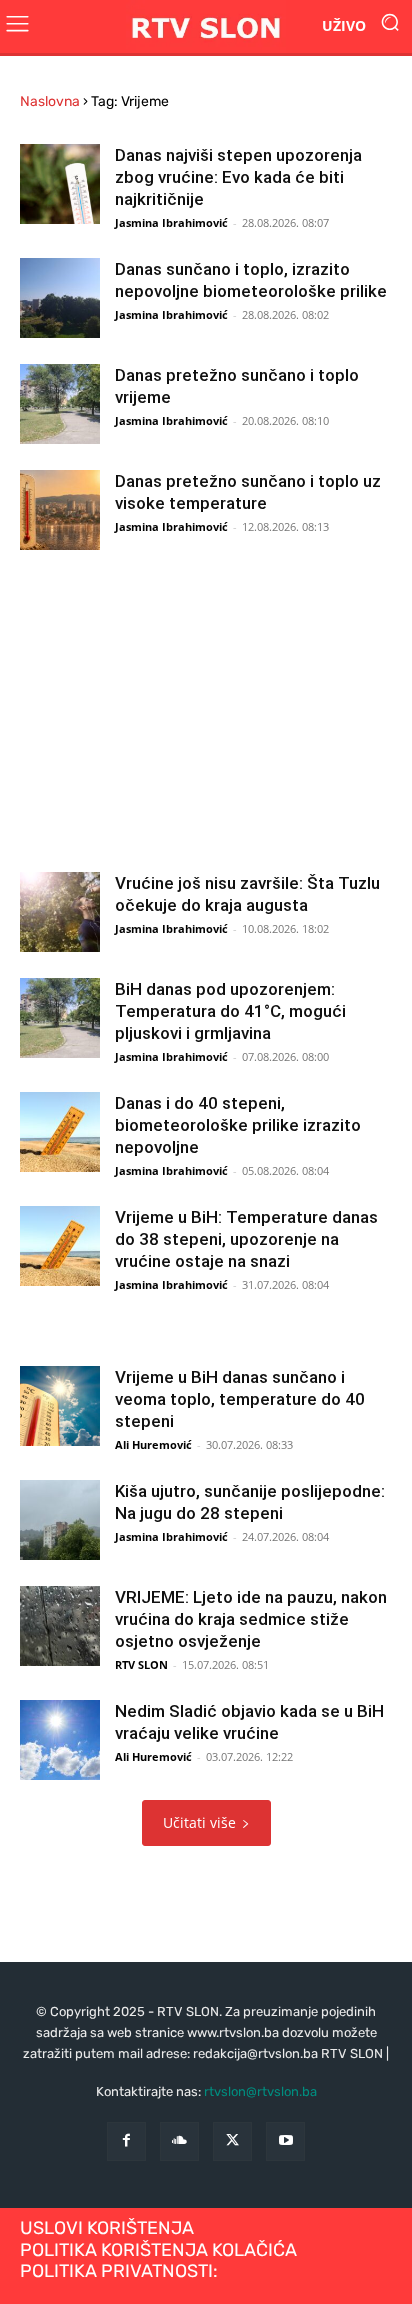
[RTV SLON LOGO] (205, 26)
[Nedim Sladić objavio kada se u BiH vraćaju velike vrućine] (60, 1740)
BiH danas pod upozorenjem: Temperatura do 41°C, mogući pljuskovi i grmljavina (230, 1011)
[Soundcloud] (179, 2141)
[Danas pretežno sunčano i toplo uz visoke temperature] (60, 510)
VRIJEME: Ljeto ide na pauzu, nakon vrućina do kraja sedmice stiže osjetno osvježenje (251, 1619)
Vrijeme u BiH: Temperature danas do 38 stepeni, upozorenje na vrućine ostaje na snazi (246, 1239)
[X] (232, 2141)
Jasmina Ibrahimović (171, 222)
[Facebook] (126, 2141)
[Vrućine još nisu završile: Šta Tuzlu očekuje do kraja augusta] (60, 912)
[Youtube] (285, 2141)
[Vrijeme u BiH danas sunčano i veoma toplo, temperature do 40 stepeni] (60, 1406)
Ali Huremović (153, 1444)
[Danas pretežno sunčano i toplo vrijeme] (60, 404)
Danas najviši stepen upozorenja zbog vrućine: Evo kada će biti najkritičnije (238, 177)
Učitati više (199, 1822)
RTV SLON (141, 1664)
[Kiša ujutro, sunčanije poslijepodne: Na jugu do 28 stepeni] (60, 1520)
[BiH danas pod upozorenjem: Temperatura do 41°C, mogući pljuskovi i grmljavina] (60, 1018)
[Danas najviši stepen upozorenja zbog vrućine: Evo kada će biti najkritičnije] (60, 184)
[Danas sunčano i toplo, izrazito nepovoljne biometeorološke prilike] (60, 298)
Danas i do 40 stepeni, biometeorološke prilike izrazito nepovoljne (238, 1125)
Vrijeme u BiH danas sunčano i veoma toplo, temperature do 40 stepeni (240, 1399)
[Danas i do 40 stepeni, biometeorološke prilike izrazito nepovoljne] (60, 1132)
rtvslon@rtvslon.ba (260, 2091)
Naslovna (50, 101)
